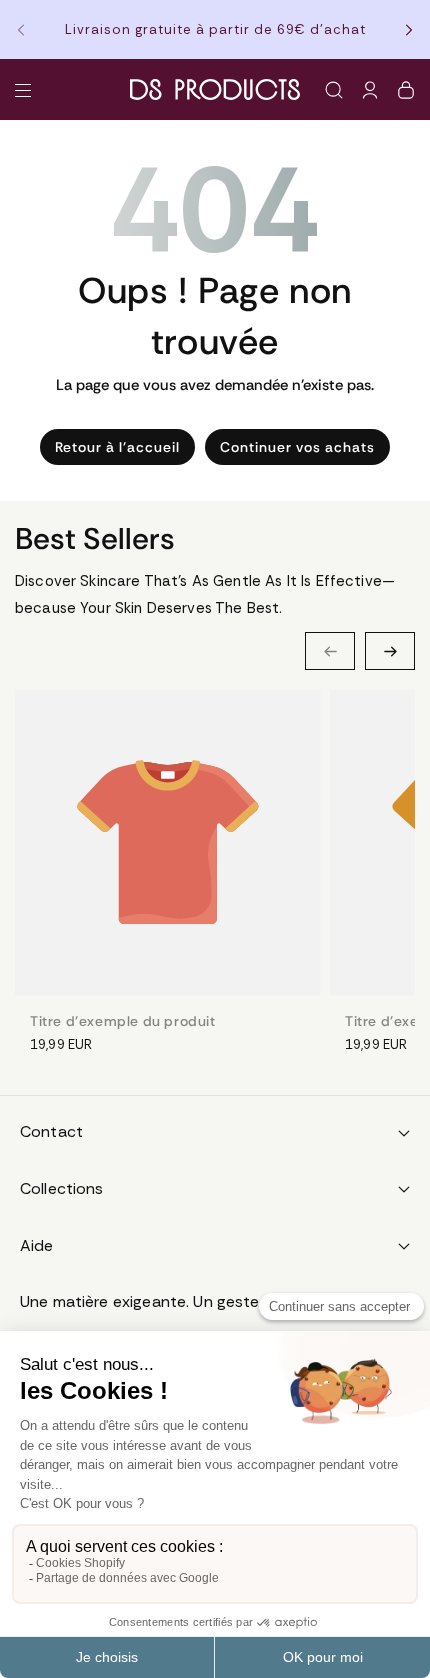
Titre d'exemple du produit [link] (123, 1021)
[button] (27, 29)
